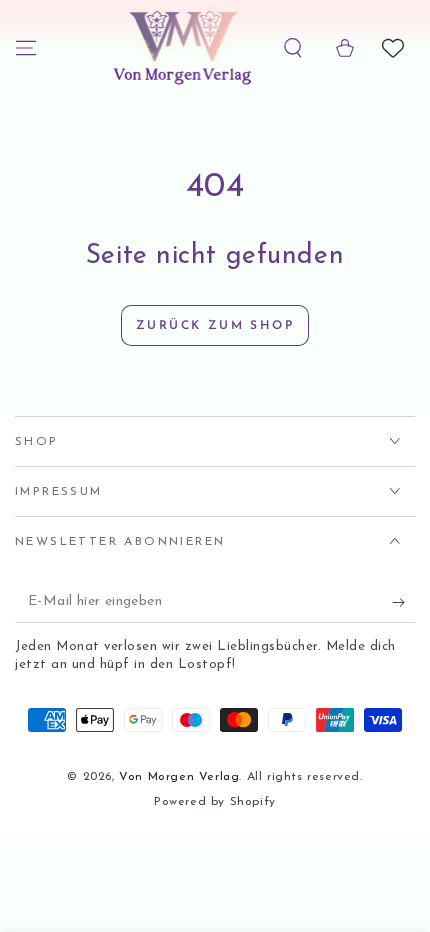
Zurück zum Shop (215, 326)
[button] (293, 48)
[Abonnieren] (403, 603)
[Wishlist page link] (393, 48)
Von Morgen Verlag (179, 777)
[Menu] (26, 48)
